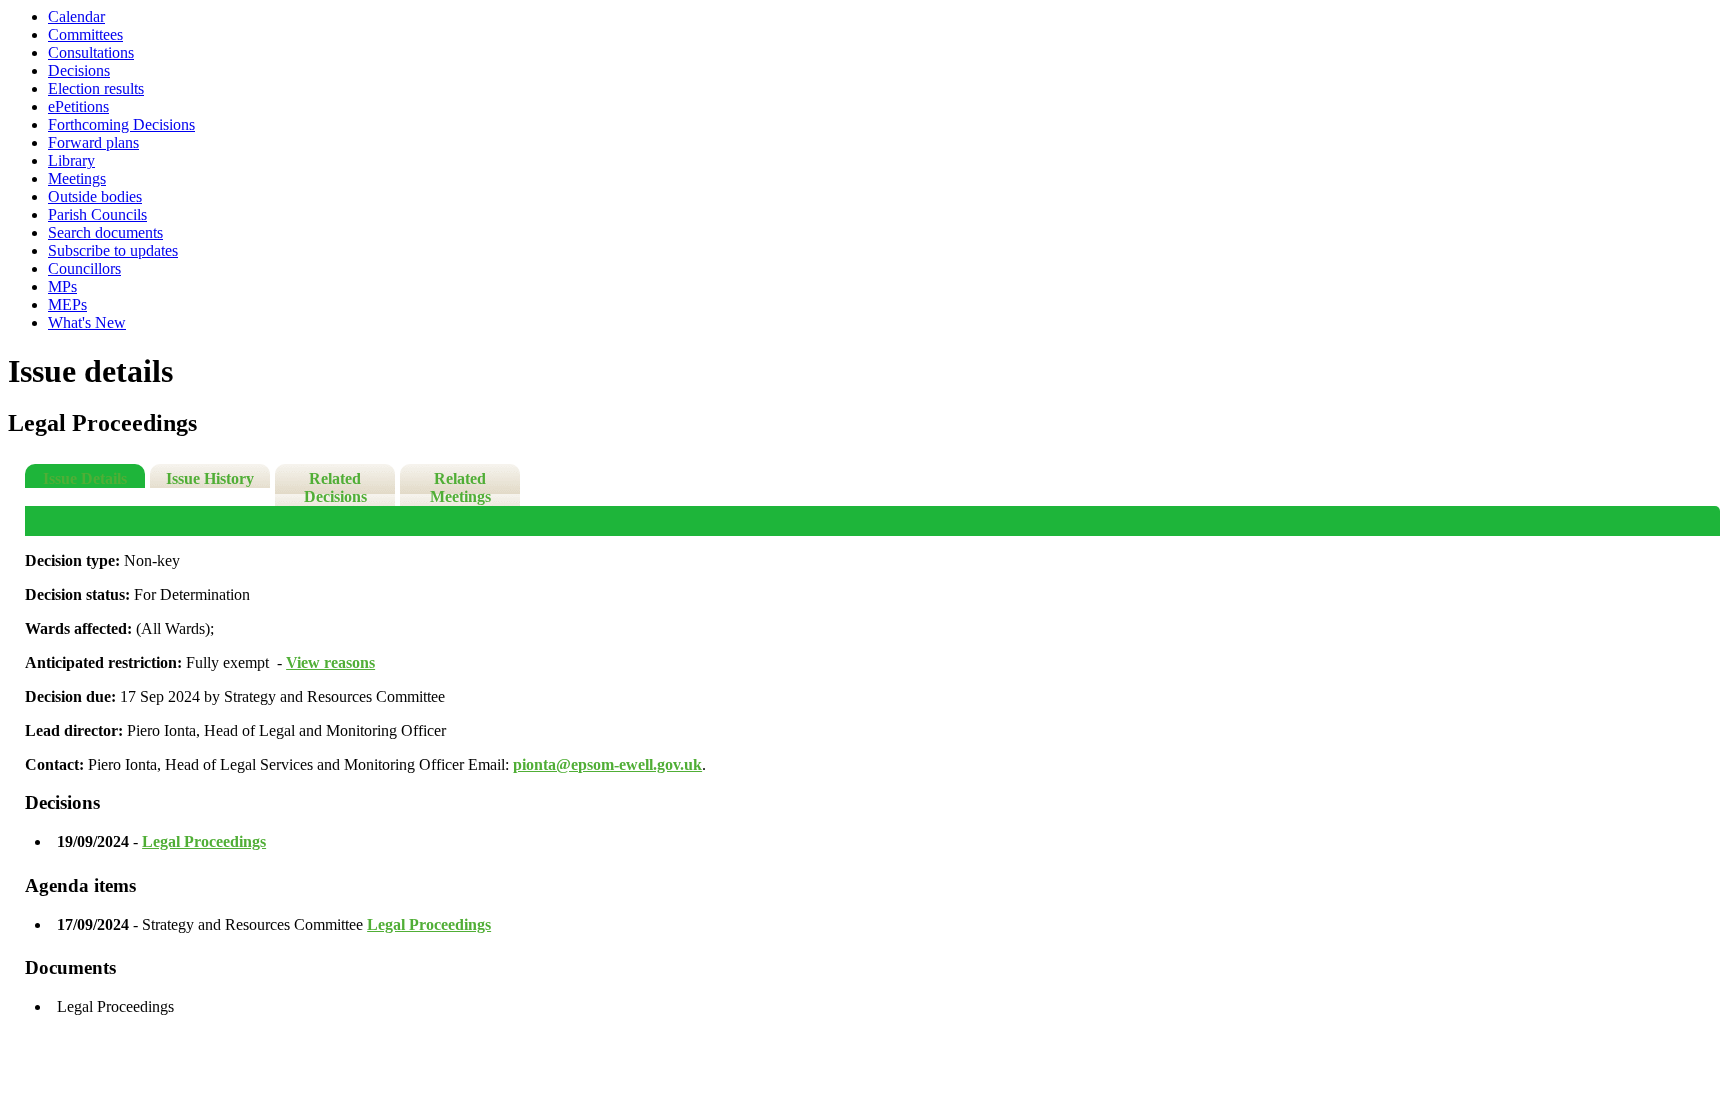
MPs (62, 286)
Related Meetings (460, 487)
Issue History (210, 478)
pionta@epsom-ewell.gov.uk (607, 764)
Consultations (91, 52)
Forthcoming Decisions (121, 124)
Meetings (77, 178)
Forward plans (93, 142)
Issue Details (85, 478)
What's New (87, 322)
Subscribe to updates (113, 250)
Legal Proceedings (204, 841)
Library (71, 160)
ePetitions (78, 106)
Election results (96, 88)
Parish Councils (97, 214)
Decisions (79, 70)
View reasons (330, 662)
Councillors (84, 268)
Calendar (76, 16)
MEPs (67, 304)
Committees (85, 34)
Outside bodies (95, 196)
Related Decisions (335, 487)
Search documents (105, 232)
